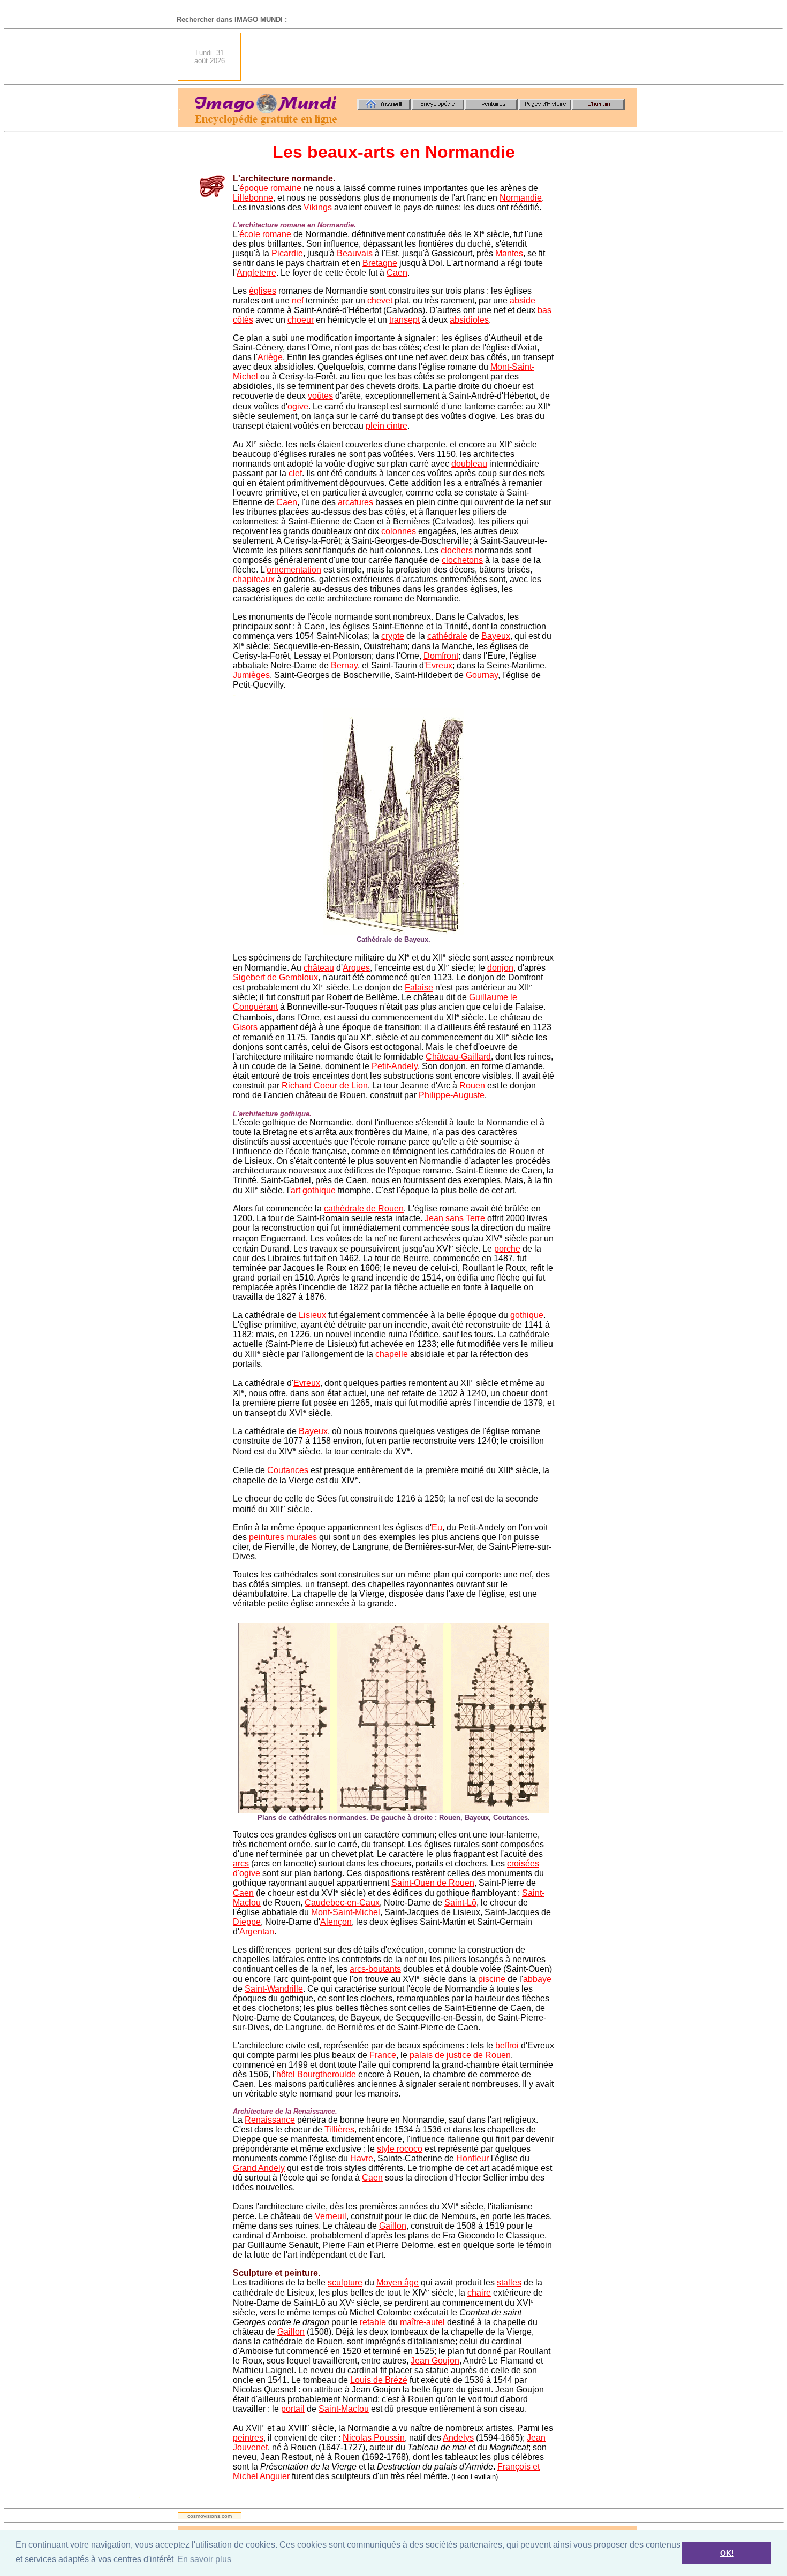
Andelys (458, 2438)
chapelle (392, 1354)
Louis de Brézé (379, 2380)
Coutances (288, 1470)
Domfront (441, 656)
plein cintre (387, 426)
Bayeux (496, 636)
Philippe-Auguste (452, 1095)
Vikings (318, 207)
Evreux (439, 665)
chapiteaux (254, 579)
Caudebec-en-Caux (342, 1903)
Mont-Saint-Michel (346, 1912)
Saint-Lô (460, 1903)
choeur (301, 320)
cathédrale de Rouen (364, 1209)
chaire (479, 2293)
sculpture (345, 2282)
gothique (527, 1315)
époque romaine (270, 188)
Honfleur (472, 2158)
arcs (241, 1864)
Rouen (472, 1085)
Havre (362, 2158)
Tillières (339, 2129)
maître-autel (422, 2322)
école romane (265, 234)
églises (263, 291)
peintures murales (283, 1537)
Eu (437, 1527)
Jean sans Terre (455, 1218)
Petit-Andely (395, 1066)
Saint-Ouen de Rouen (433, 1883)
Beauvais (355, 253)
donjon (500, 968)
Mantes (509, 253)
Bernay (344, 665)
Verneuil (331, 2216)
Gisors (245, 1027)
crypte (393, 636)
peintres (248, 2438)
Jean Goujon (435, 2361)
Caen (397, 273)
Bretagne (380, 263)
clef (295, 473)
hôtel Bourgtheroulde (316, 2074)
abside (523, 300)
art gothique (313, 1190)
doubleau (469, 464)
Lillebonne (253, 198)
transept (404, 320)
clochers (457, 550)
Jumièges (251, 675)
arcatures (355, 502)
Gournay (482, 675)
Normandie (521, 198)
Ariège (270, 357)
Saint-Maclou (344, 2409)
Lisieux (312, 1315)
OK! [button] (727, 2553)
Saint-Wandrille (274, 1989)
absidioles (469, 320)
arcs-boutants (375, 1969)
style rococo (400, 2149)
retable (373, 2322)
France (383, 2055)
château (319, 968)
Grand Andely (259, 2168)
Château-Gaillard (458, 1057)
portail (293, 2409)
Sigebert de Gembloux (275, 977)
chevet (380, 300)
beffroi (507, 2045)
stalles (509, 2282)
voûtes (320, 396)
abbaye (537, 1979)
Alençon (336, 1922)
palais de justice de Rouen (460, 2055)
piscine (492, 1979)
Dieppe (247, 1922)
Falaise (419, 988)
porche (507, 1249)
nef (298, 300)
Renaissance (270, 2120)
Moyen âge (398, 2282)
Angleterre (256, 273)
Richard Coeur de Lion (325, 1085)
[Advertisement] (442, 57)
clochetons (462, 560)
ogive (298, 406)
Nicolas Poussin (374, 2438)
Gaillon (393, 2226)
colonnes (399, 531)
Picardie (287, 253)
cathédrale (447, 636)
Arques (356, 968)
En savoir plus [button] (204, 2559)
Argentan (257, 1931)
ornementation (294, 570)
